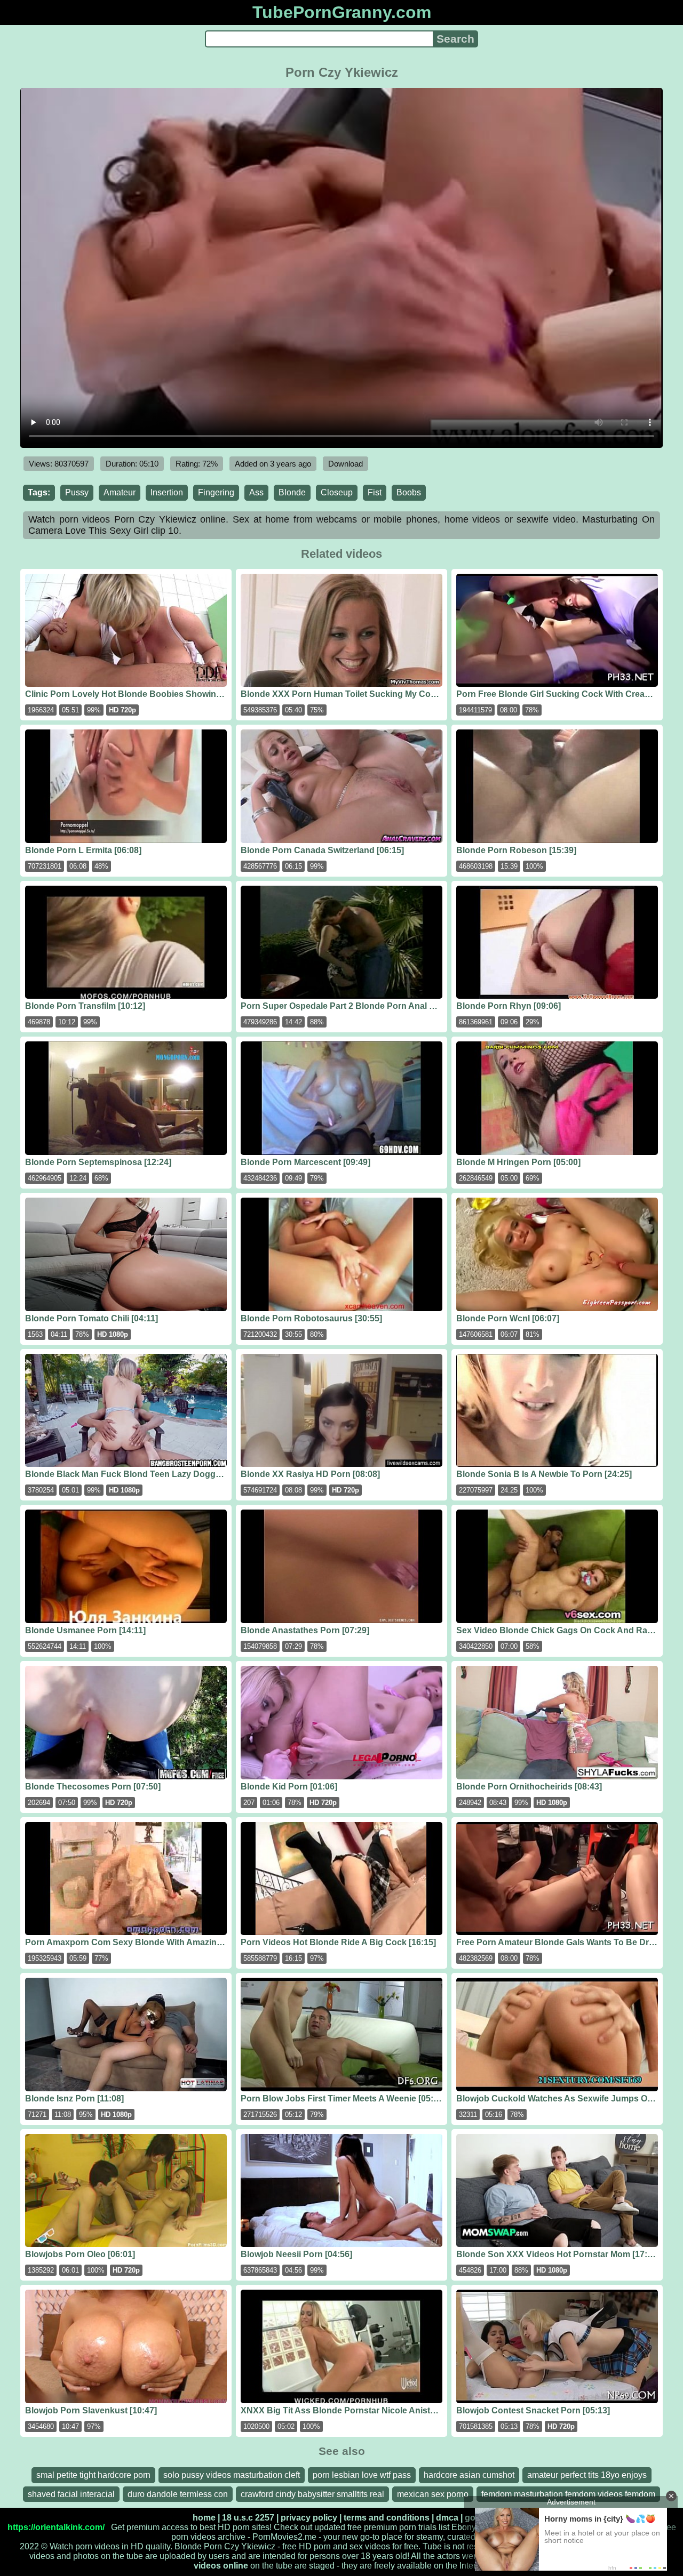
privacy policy (309, 2518)
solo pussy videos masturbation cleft (232, 2475)
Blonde (292, 492)
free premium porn (382, 2527)
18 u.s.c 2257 (248, 2518)
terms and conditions (387, 2518)
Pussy (77, 492)
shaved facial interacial (71, 2494)
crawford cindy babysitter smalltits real (312, 2494)
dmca (447, 2518)
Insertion (167, 492)
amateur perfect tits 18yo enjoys (587, 2475)
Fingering (216, 492)
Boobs (409, 492)
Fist (375, 492)
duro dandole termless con (178, 2494)
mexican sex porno (433, 2494)
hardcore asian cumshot (469, 2475)
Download (346, 464)
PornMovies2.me (284, 2537)
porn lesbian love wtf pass (362, 2475)
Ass (256, 492)
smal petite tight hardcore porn (93, 2475)
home (204, 2518)
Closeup (337, 492)
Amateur (120, 492)
